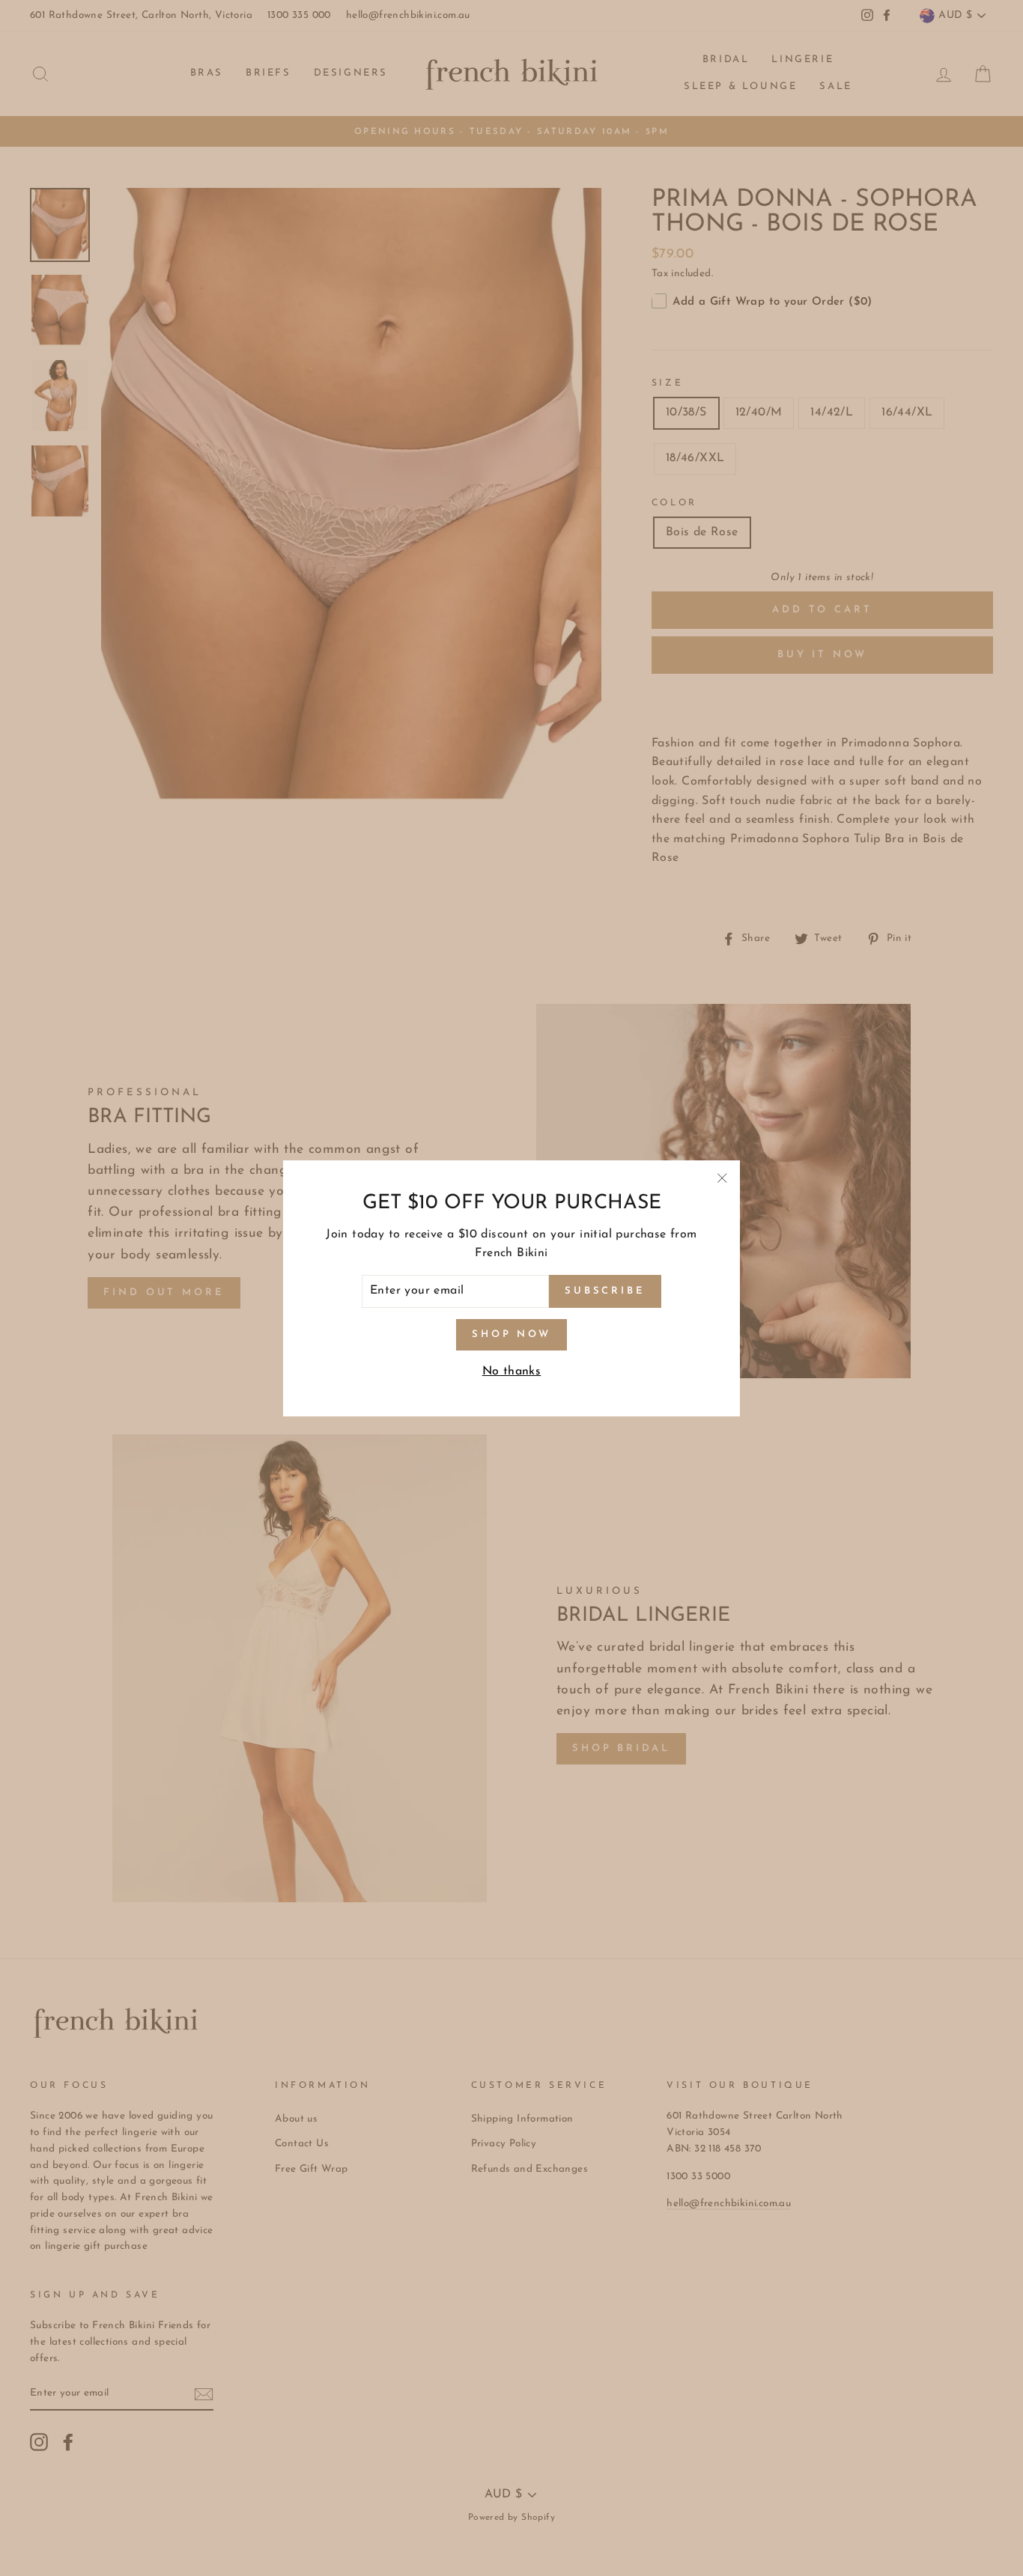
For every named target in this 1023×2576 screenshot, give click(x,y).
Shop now (511, 1334)
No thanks (512, 1371)
